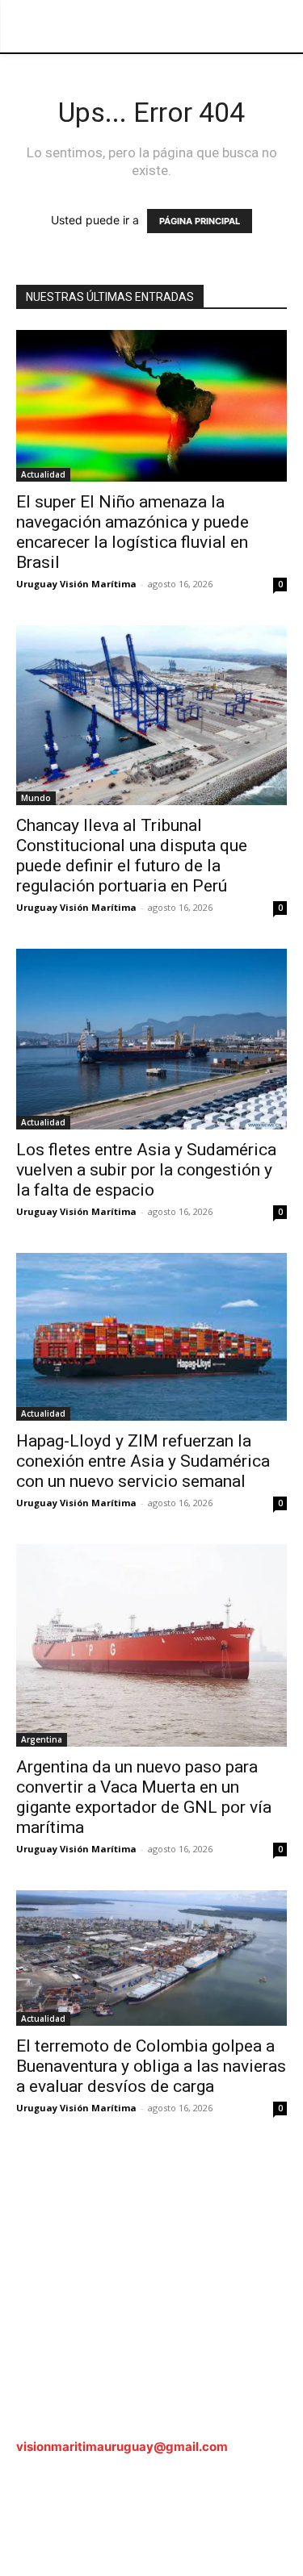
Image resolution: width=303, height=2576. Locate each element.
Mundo (36, 798)
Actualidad (43, 474)
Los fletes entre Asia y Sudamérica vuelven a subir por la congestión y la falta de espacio (146, 1170)
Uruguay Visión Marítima (76, 584)
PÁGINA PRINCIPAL (200, 221)
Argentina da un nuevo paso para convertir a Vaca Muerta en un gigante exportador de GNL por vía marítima (144, 1797)
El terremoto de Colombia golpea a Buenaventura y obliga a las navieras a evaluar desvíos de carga (151, 2066)
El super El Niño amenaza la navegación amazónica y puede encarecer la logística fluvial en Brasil (133, 532)
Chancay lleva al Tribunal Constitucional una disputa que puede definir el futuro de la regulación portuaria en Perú (132, 856)
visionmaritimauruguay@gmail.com (122, 2447)
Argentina (42, 1739)
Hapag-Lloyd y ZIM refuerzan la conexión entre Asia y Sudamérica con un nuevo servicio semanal (143, 1461)
